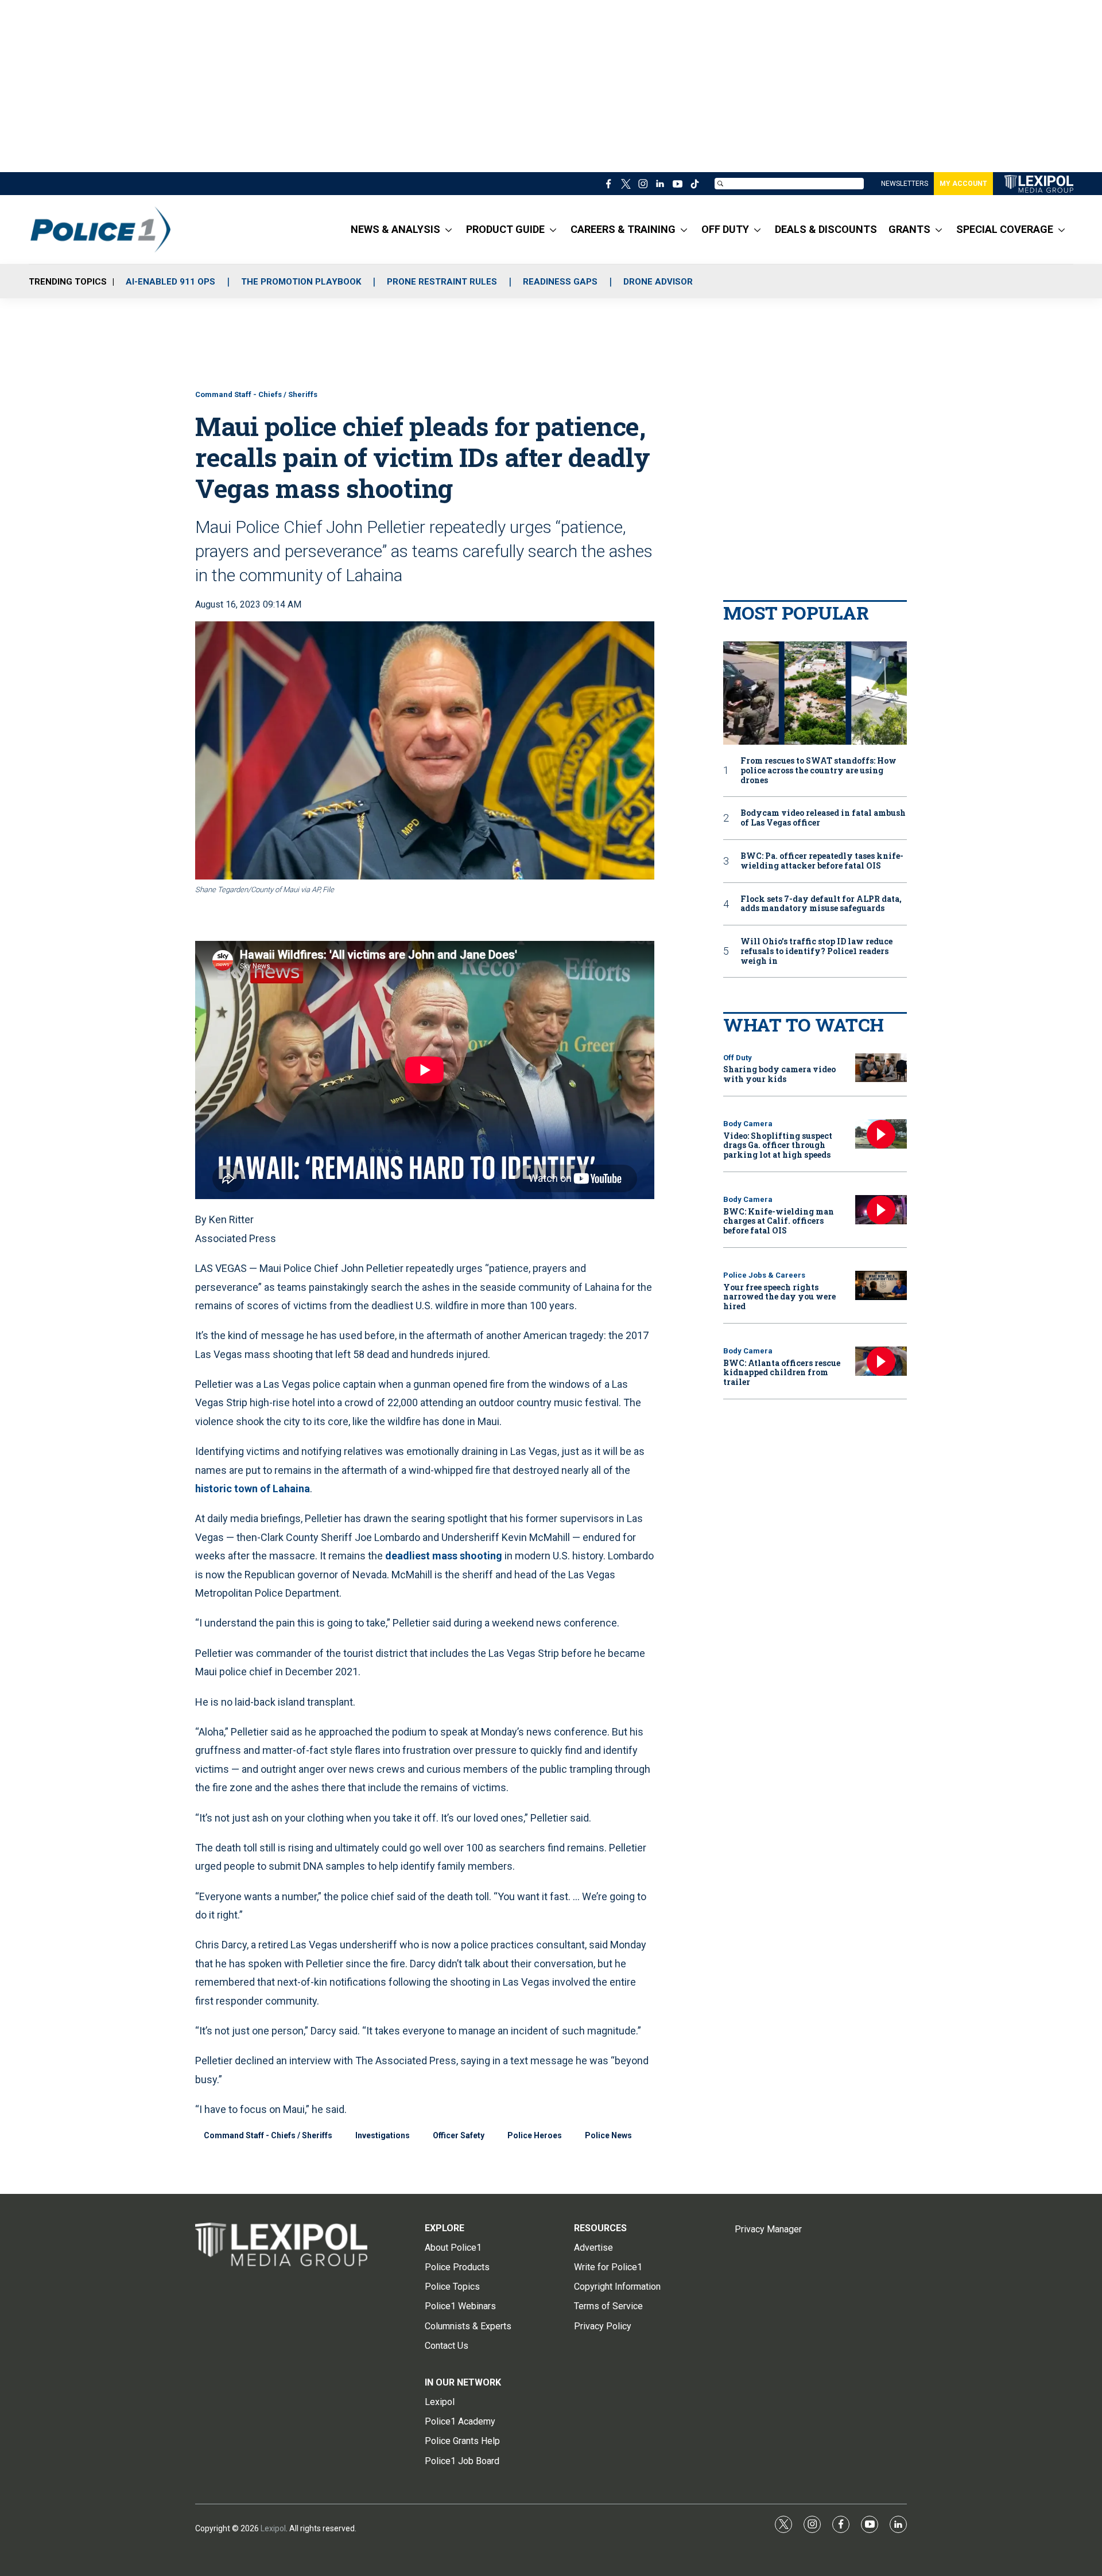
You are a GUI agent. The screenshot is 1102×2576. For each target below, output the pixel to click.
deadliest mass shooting (444, 1556)
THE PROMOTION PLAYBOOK (301, 282)
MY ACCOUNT (963, 184)
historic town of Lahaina (253, 1489)
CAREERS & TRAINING (623, 229)
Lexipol (273, 2528)
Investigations (383, 2135)
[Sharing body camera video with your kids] (881, 1068)
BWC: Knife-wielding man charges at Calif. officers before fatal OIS (779, 1221)
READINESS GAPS (560, 282)
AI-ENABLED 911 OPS (170, 282)
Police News (608, 2135)
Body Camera (748, 1124)
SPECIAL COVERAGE (1005, 229)
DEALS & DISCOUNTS (826, 229)
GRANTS (909, 229)
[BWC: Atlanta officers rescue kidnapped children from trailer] (881, 1361)
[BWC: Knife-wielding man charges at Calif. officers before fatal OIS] (881, 1210)
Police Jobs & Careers (764, 1275)
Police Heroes (535, 2135)
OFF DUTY (725, 229)
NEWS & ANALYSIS (395, 229)
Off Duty (738, 1058)
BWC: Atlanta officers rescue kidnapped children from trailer (782, 1373)
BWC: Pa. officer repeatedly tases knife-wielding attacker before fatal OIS (822, 861)
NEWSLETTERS (905, 184)
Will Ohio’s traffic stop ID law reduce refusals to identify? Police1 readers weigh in (816, 951)
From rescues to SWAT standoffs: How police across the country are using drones (818, 771)
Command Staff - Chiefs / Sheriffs (256, 394)
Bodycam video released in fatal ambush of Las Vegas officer (823, 818)
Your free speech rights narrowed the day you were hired (779, 1297)
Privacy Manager (768, 2229)
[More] (449, 229)
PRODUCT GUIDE (505, 229)
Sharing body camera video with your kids (779, 1074)
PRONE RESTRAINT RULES (442, 282)
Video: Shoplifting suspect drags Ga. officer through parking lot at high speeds (778, 1145)
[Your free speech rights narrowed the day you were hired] (881, 1285)
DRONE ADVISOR (658, 282)
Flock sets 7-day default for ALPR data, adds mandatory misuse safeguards (821, 904)
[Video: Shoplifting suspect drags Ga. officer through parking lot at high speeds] (881, 1134)
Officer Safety (459, 2135)
